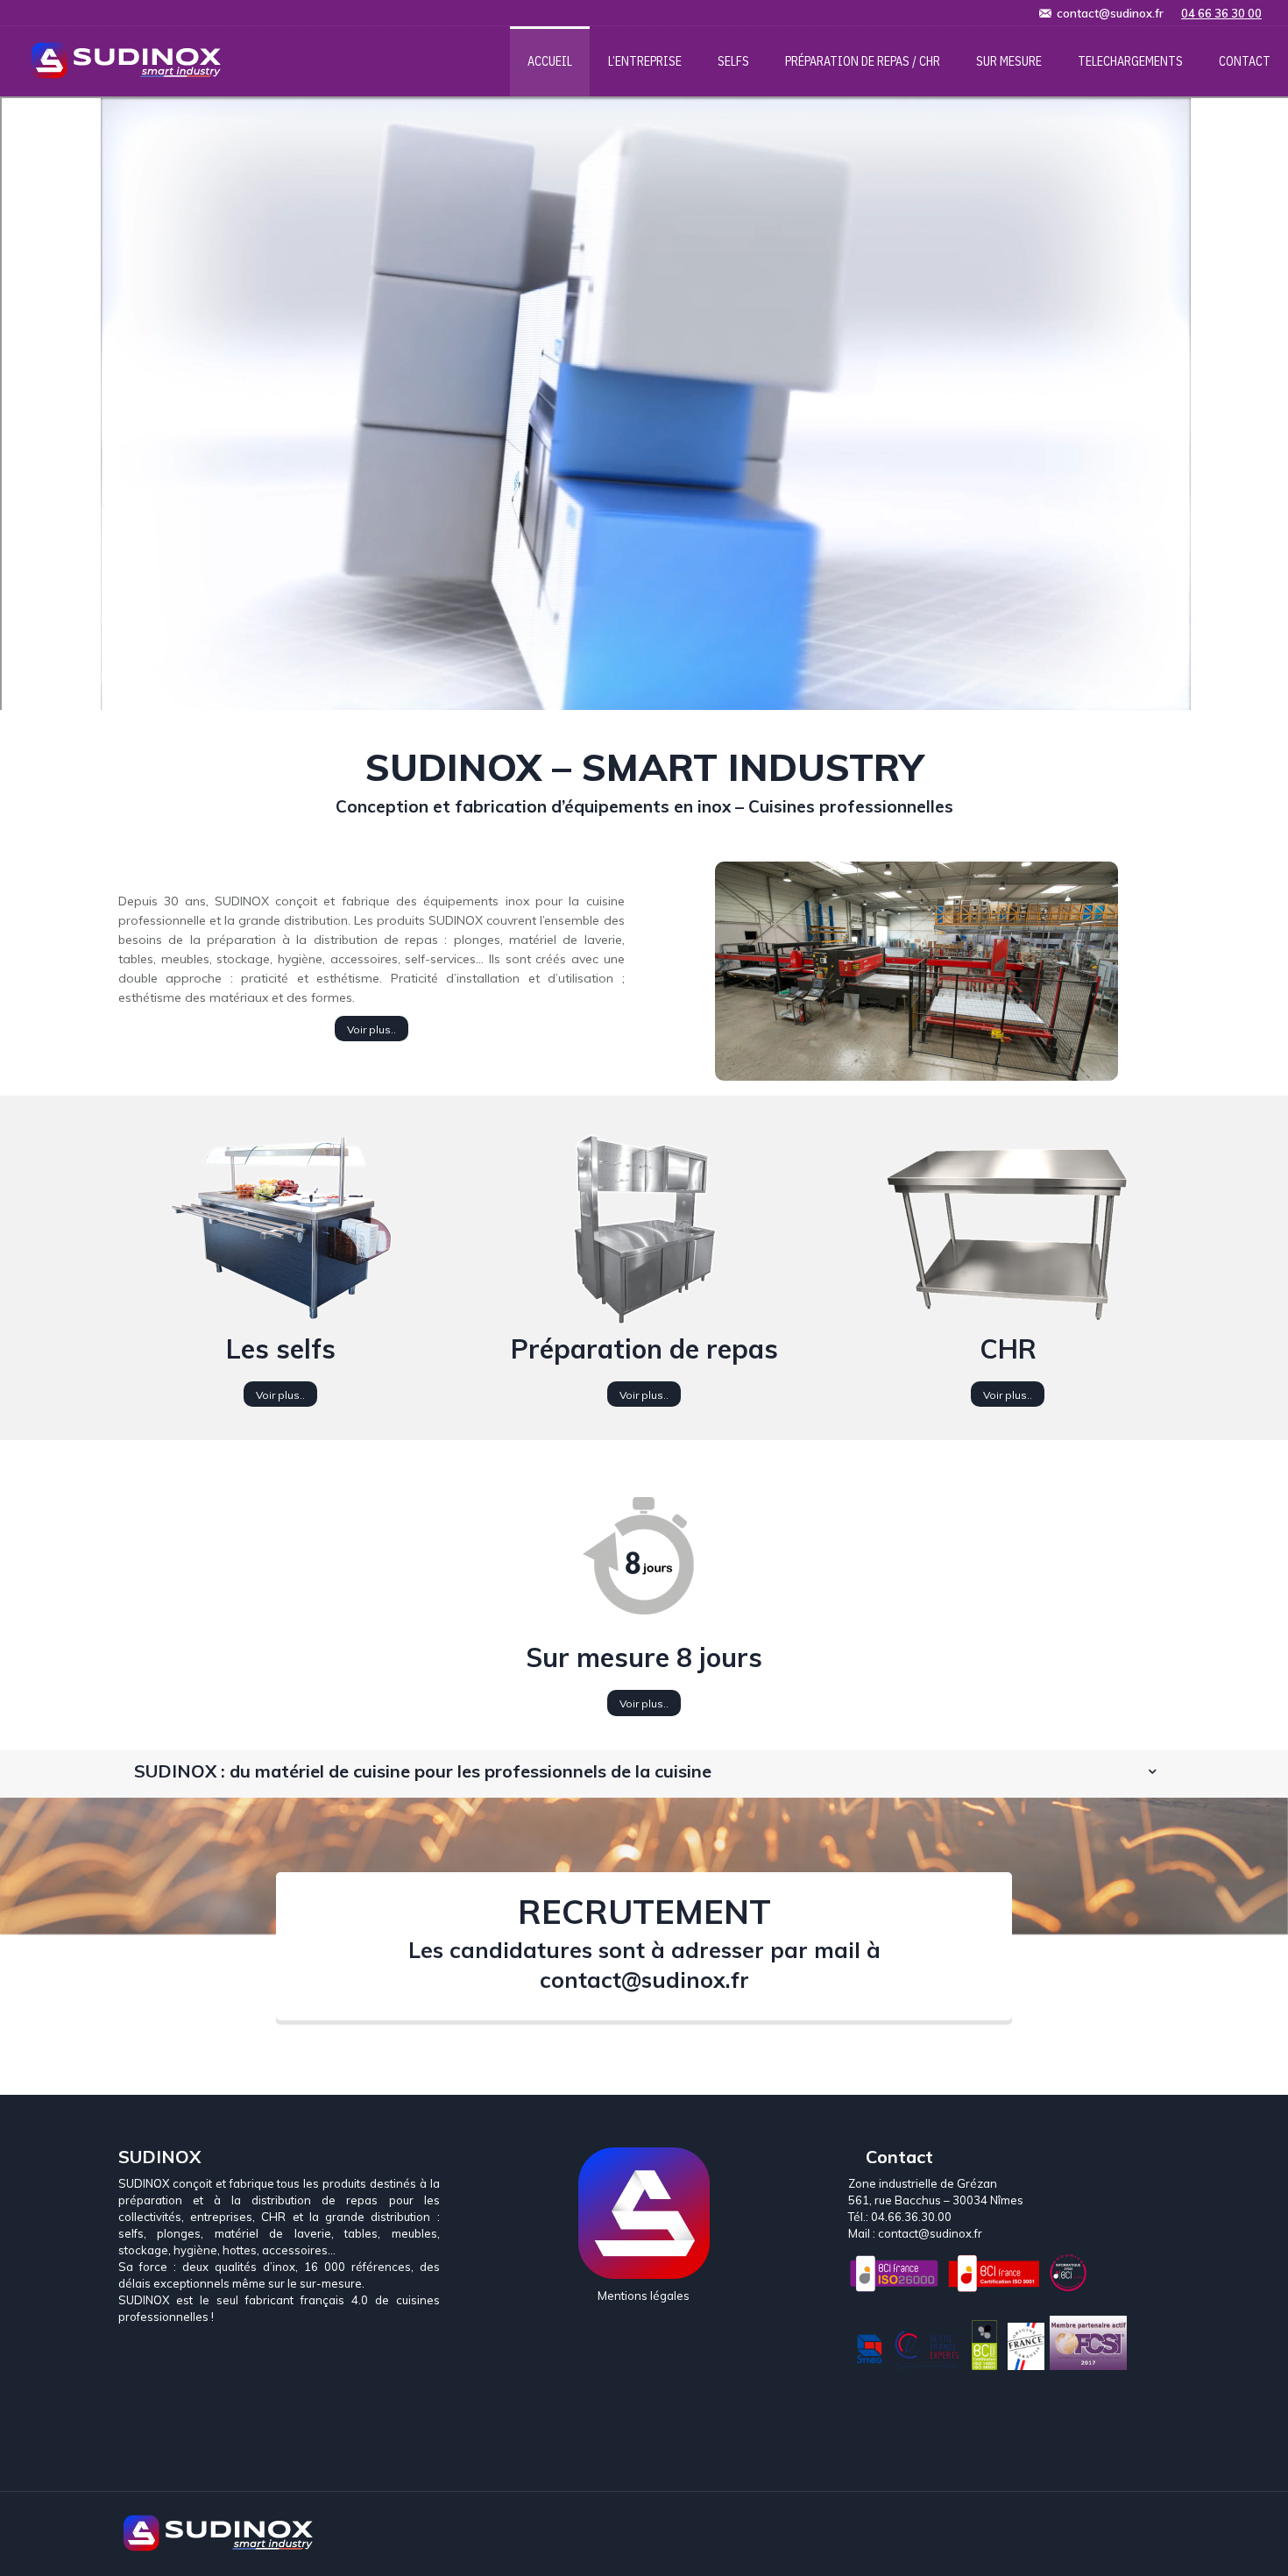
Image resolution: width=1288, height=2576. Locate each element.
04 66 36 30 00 (1221, 13)
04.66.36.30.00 (911, 2217)
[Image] (916, 971)
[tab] (644, 1771)
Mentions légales (644, 2296)
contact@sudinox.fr (644, 1980)
